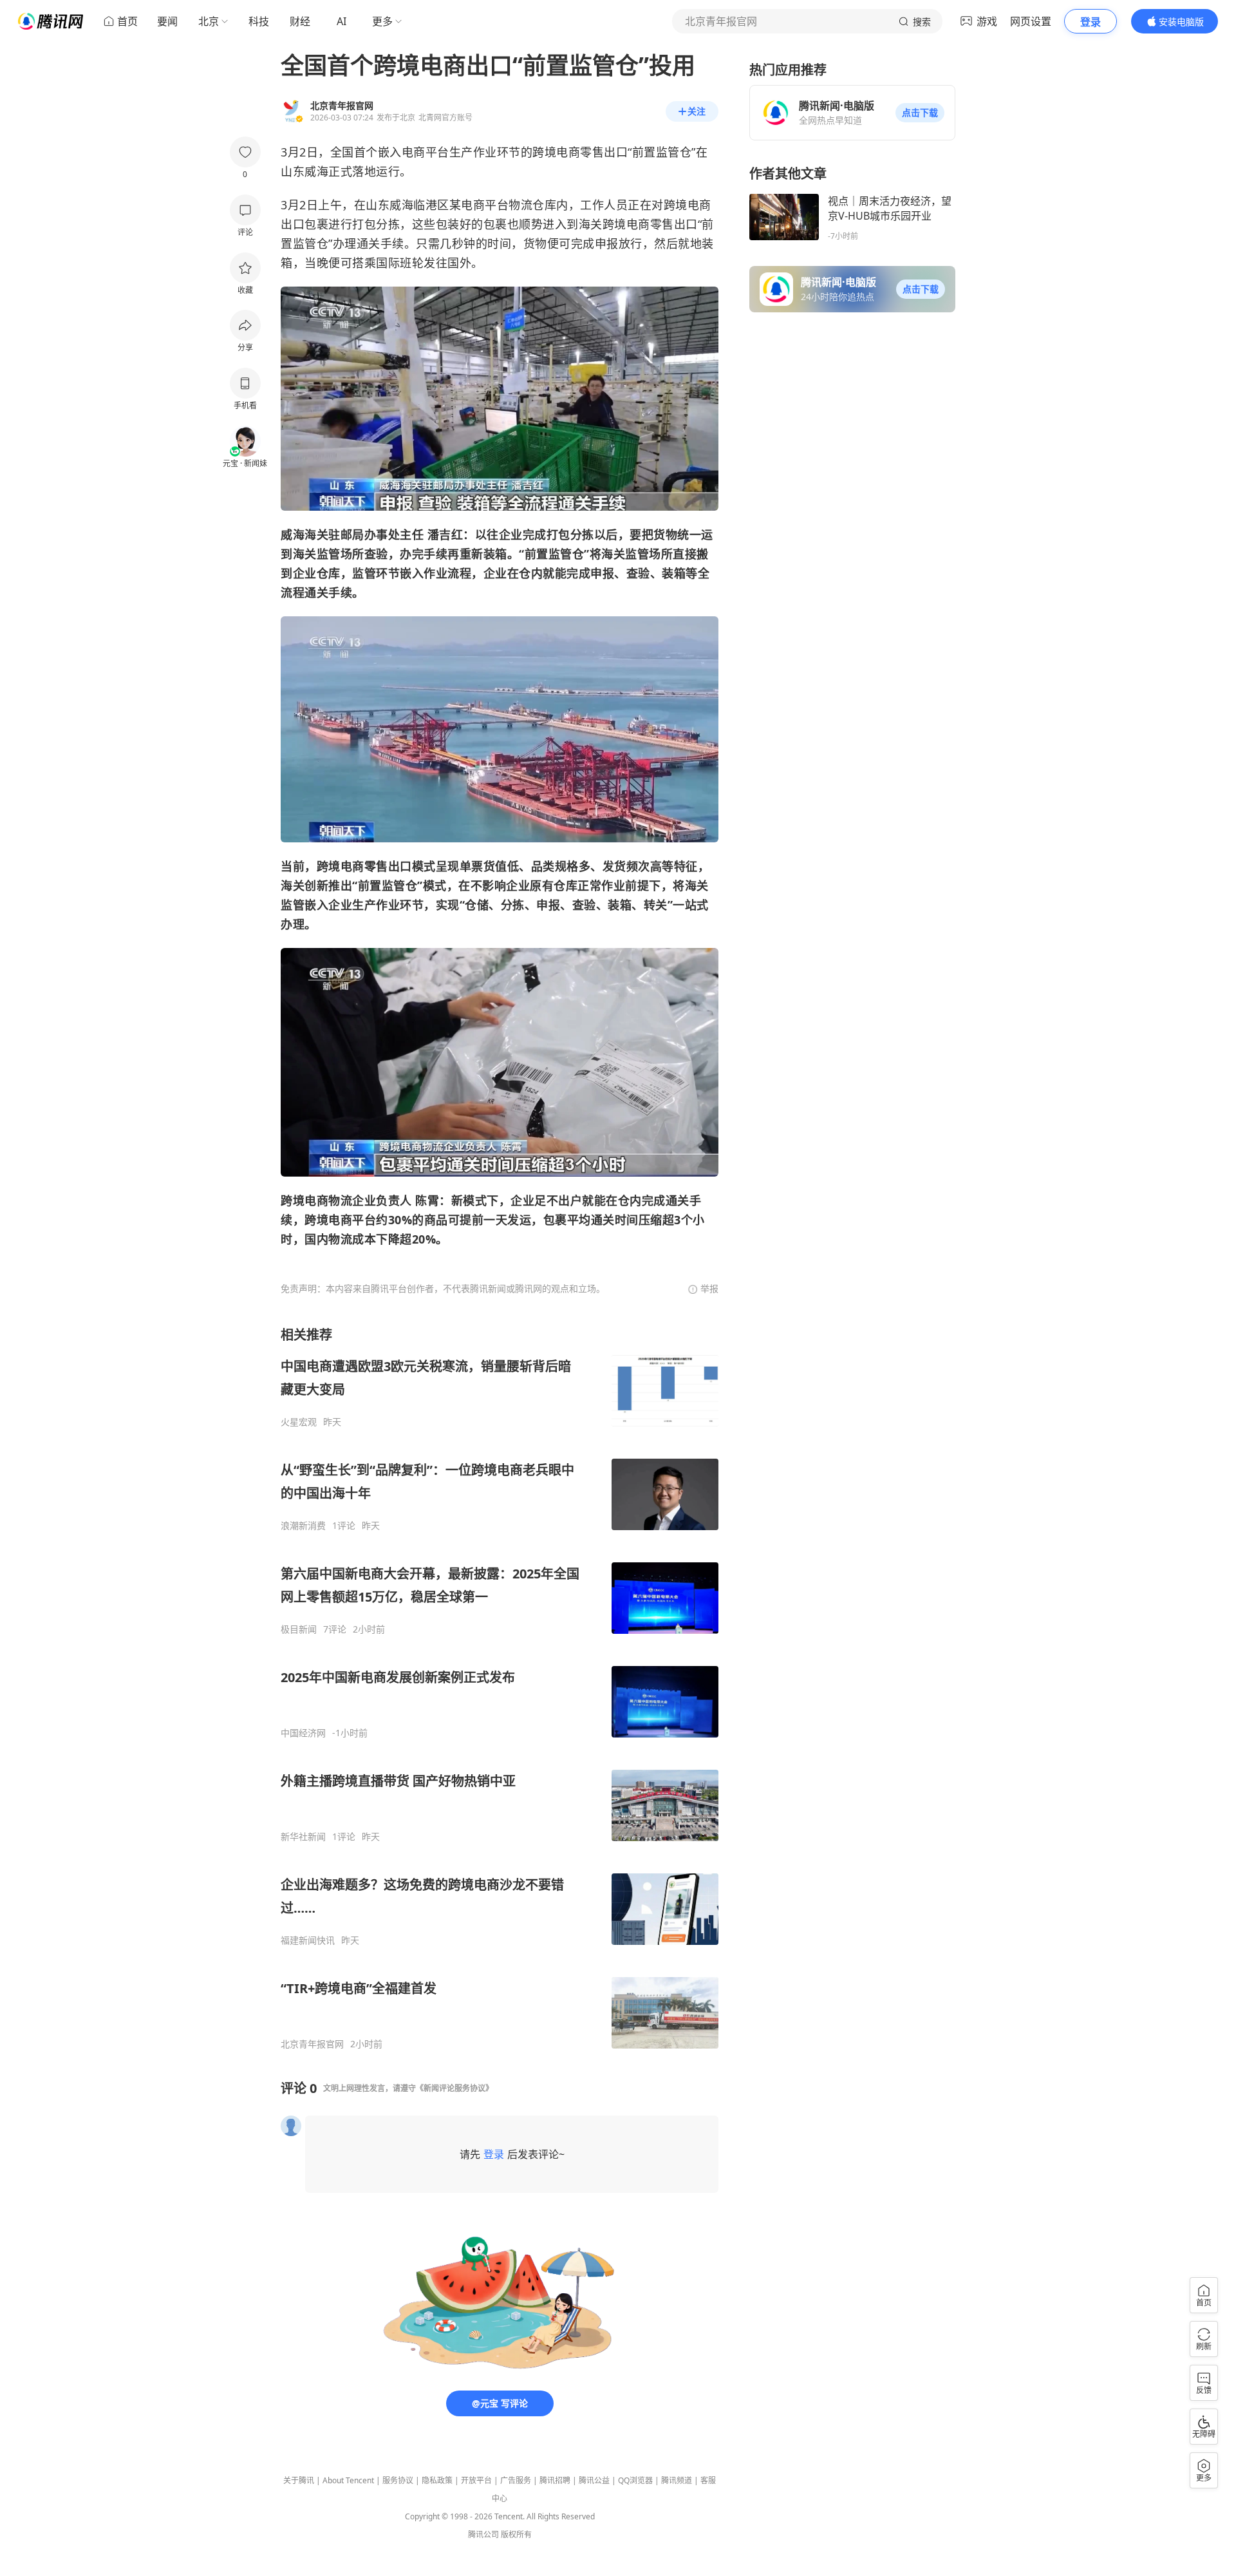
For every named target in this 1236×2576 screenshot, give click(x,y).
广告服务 (516, 2480)
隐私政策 (437, 2480)
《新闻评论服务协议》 (454, 2088)
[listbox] (500, 1688)
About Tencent (348, 2480)
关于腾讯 (299, 2480)
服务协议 (398, 2480)
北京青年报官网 (312, 2044)
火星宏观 (299, 1422)
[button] (920, 113)
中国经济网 (303, 1733)
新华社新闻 (303, 1837)
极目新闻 (299, 1629)
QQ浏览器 (635, 2480)
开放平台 (476, 2480)
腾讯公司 (483, 2534)
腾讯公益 (594, 2480)
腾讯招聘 (555, 2480)
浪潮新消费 (303, 1526)
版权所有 (516, 2534)
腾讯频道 (677, 2480)
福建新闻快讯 (308, 1940)
